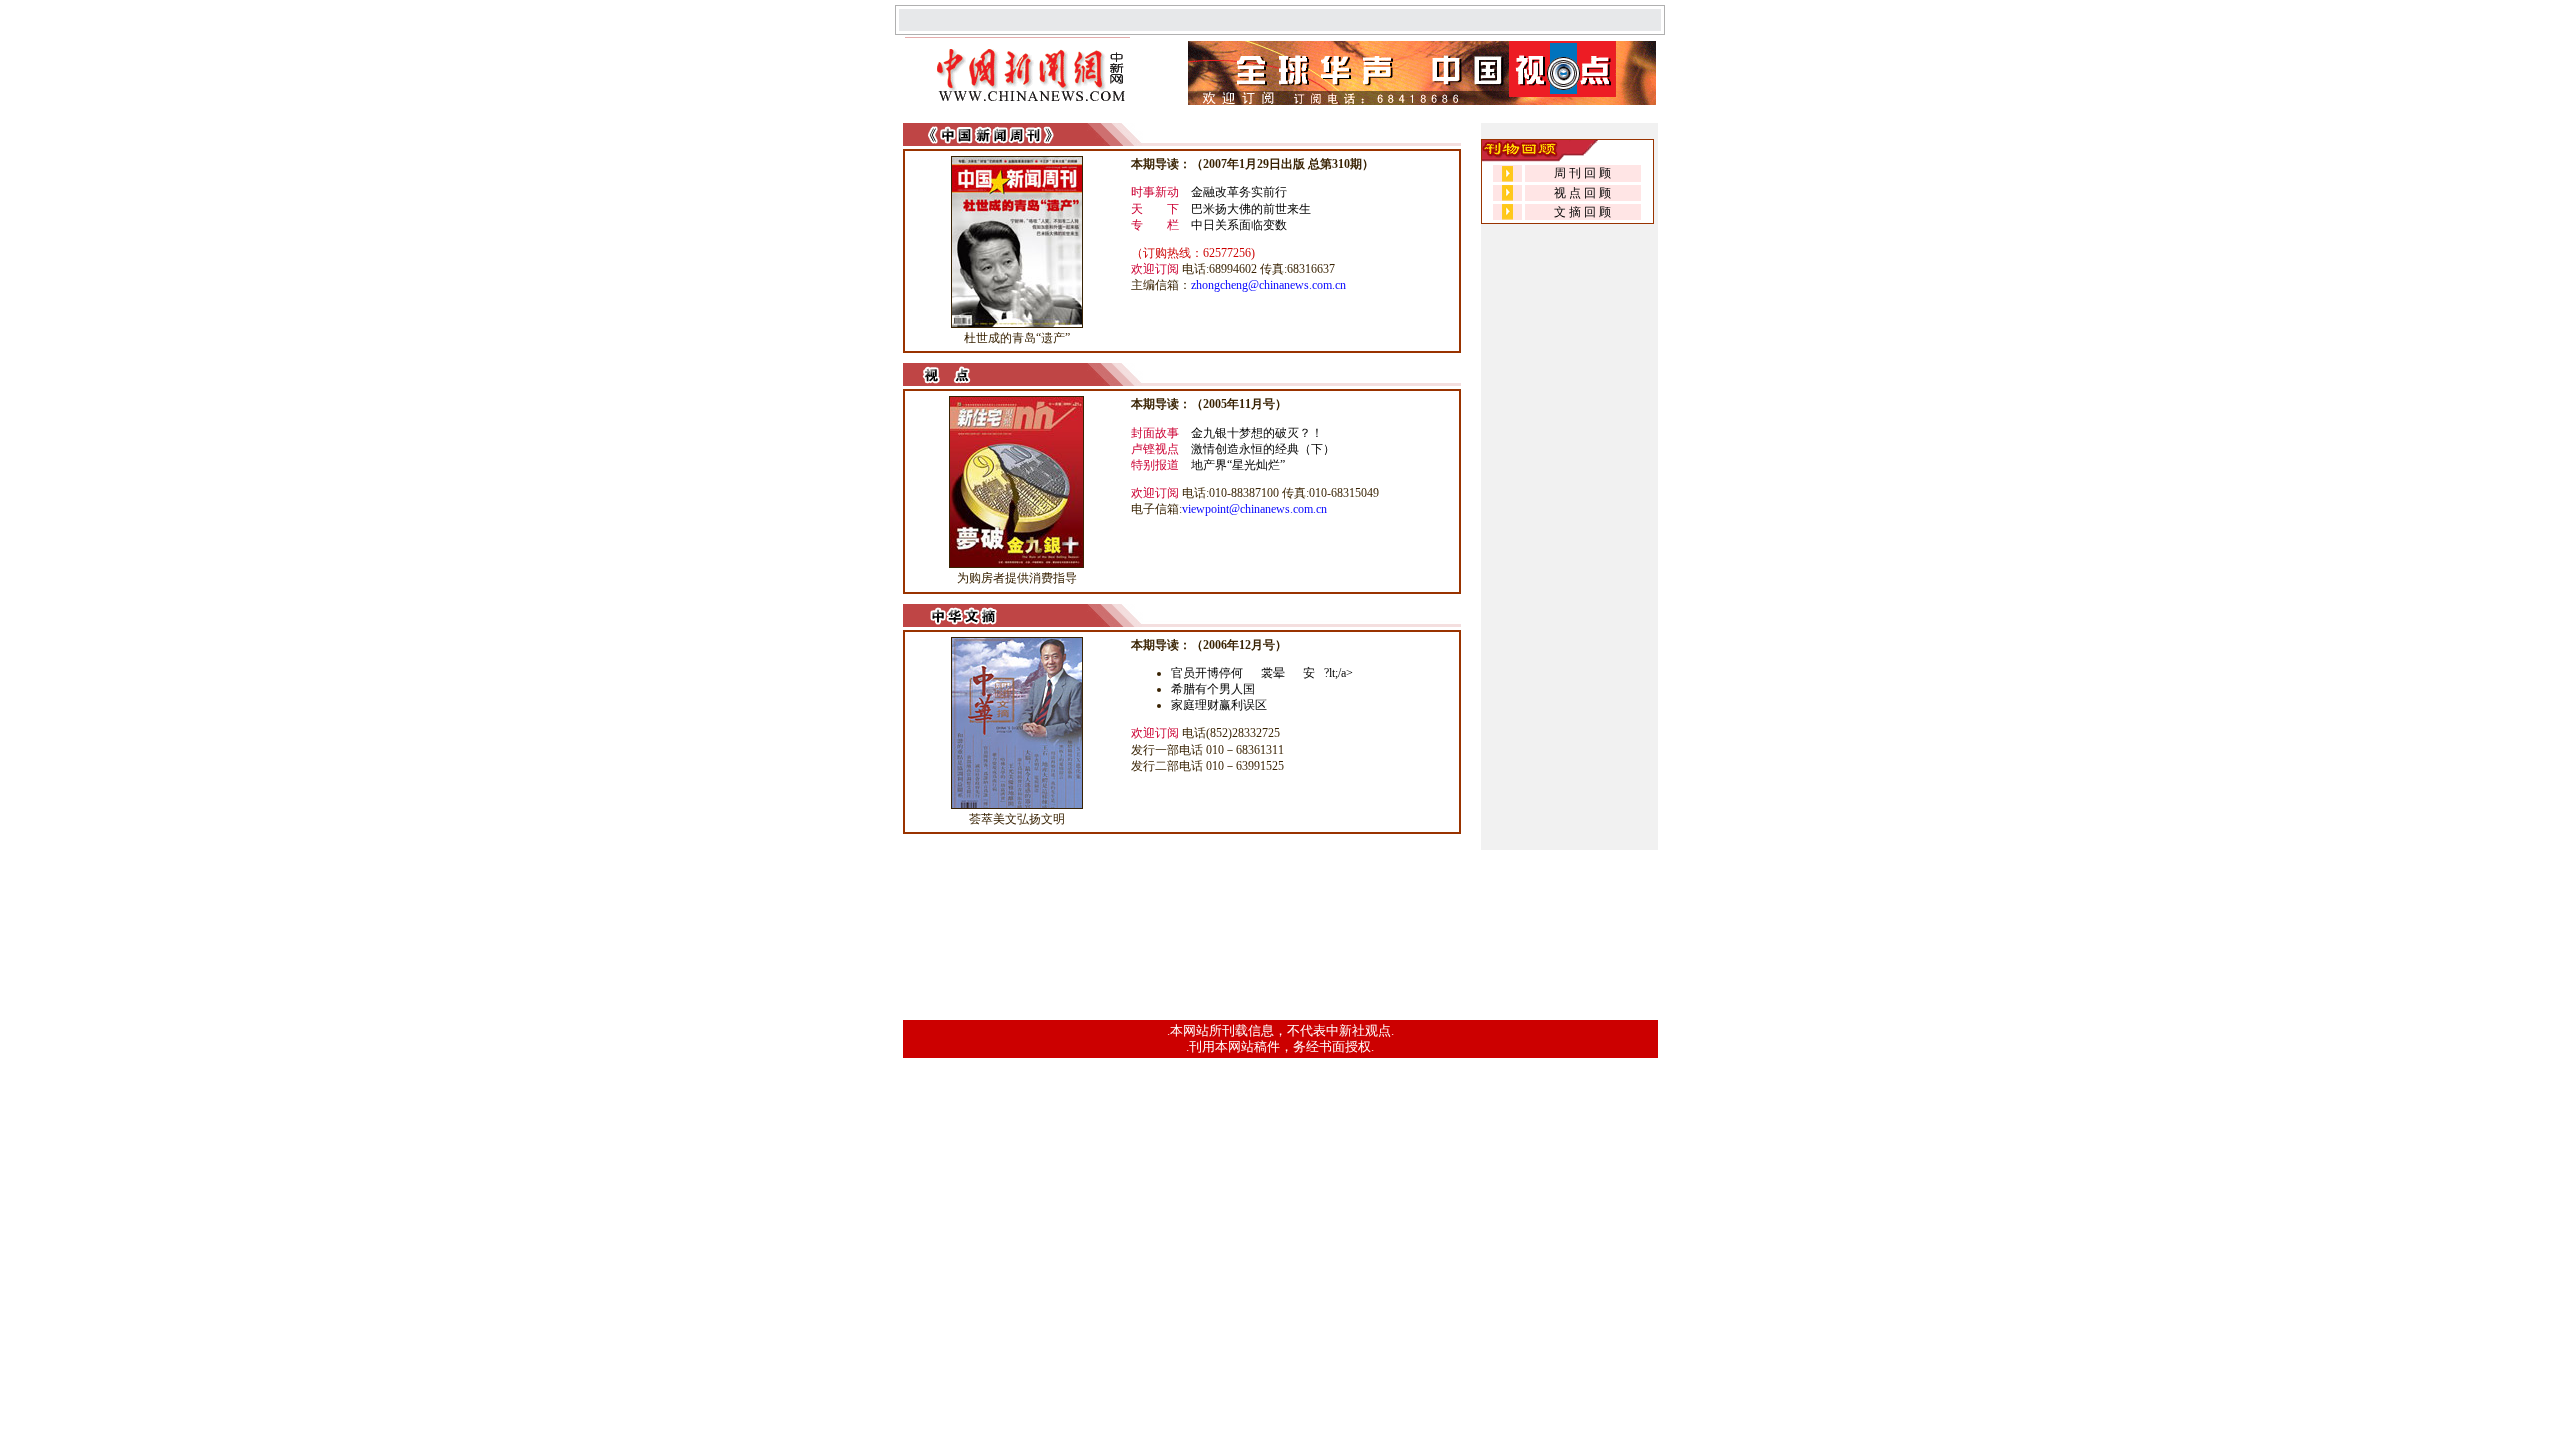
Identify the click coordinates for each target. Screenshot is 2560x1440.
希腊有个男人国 (1213, 689)
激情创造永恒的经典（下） (1263, 449)
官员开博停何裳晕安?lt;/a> (1262, 673)
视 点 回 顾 (1582, 193)
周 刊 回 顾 (1582, 173)
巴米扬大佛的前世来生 (1251, 209)
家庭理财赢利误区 (1219, 705)
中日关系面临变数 (1239, 225)
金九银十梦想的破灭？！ (1257, 433)
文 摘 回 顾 (1582, 212)
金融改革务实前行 (1239, 192)
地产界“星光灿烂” (1238, 465)
